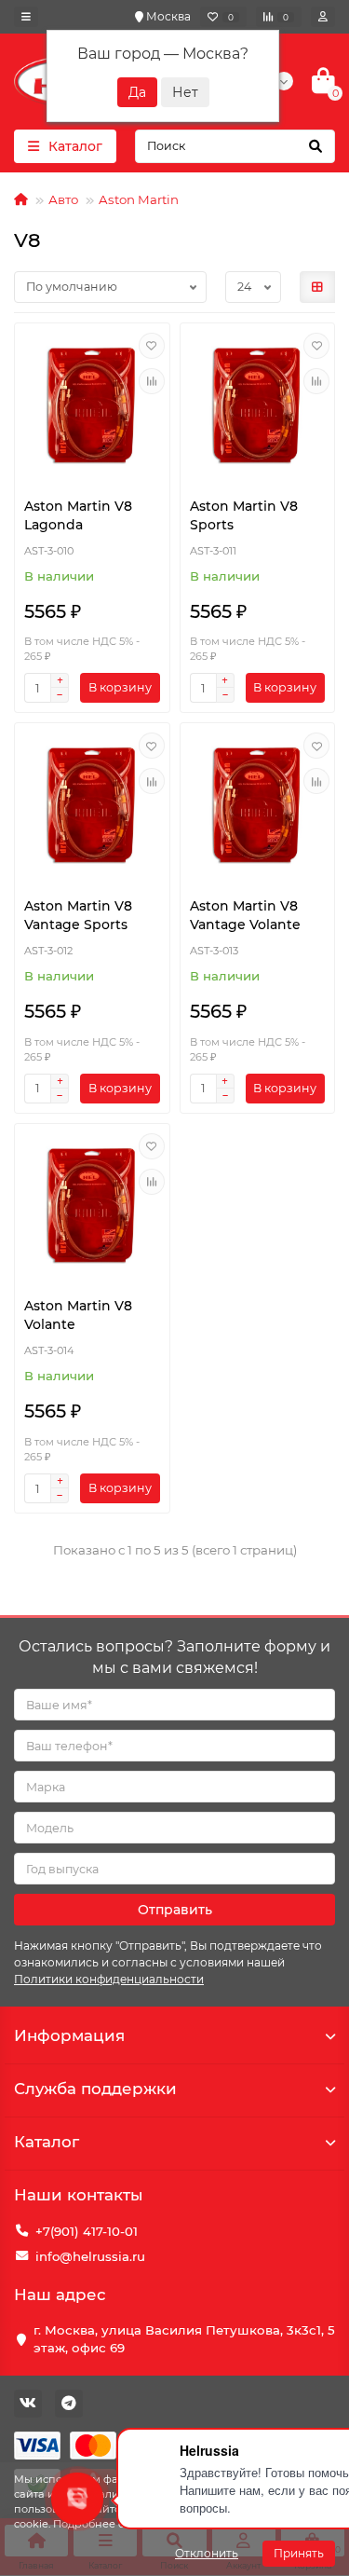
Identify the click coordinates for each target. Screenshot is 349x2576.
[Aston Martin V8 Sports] (258, 405)
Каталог (47, 2142)
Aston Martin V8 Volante (78, 1315)
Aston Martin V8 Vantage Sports (78, 915)
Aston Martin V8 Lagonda (78, 515)
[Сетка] (317, 287)
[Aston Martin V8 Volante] (92, 1206)
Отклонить (207, 2553)
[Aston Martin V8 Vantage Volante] (258, 805)
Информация (69, 2035)
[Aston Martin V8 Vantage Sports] (92, 805)
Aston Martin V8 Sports (244, 515)
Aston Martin (139, 199)
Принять (299, 2553)
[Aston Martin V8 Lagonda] (92, 405)
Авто (63, 199)
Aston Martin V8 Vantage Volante (245, 915)
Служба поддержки (95, 2089)
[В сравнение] (152, 381)
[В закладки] (152, 346)
